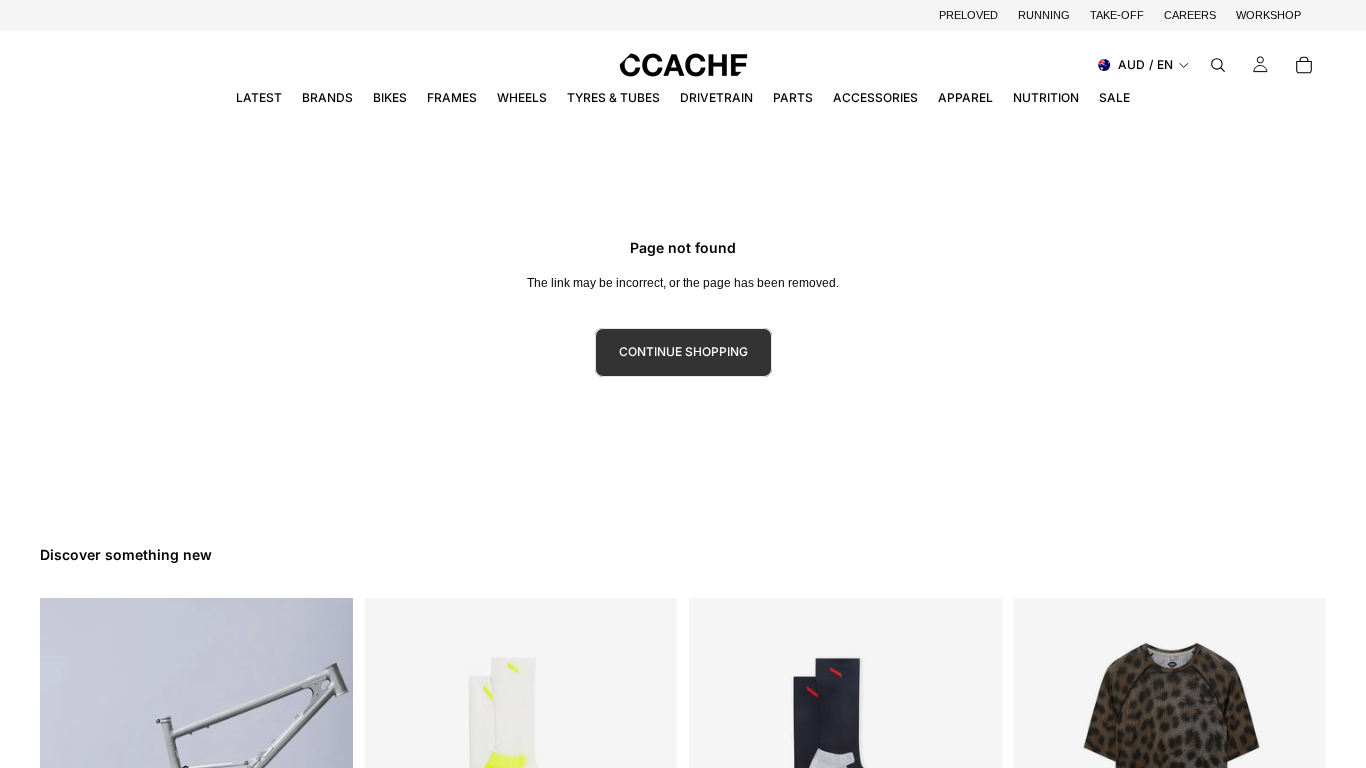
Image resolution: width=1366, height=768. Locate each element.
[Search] (1218, 65)
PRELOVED (968, 15)
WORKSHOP (1268, 15)
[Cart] (1304, 65)
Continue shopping (683, 351)
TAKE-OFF (1117, 15)
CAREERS (1190, 15)
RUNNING (1044, 15)
